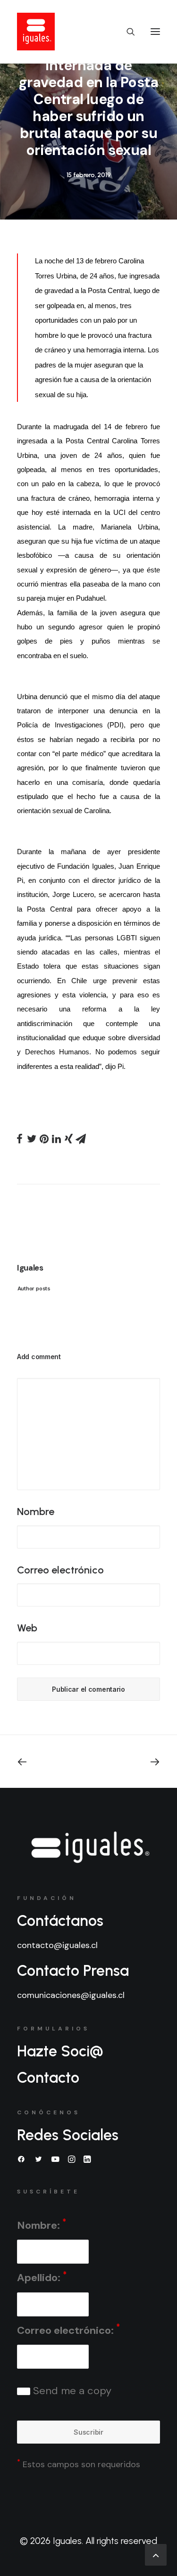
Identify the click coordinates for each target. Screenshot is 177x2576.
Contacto (48, 2078)
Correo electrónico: (68, 2329)
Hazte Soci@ (60, 2051)
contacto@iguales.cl (57, 1945)
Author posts (34, 1288)
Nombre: (42, 2224)
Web (27, 1628)
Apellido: (42, 2277)
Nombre (36, 1512)
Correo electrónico (60, 1570)
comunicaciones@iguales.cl (71, 1995)
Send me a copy (71, 2391)
